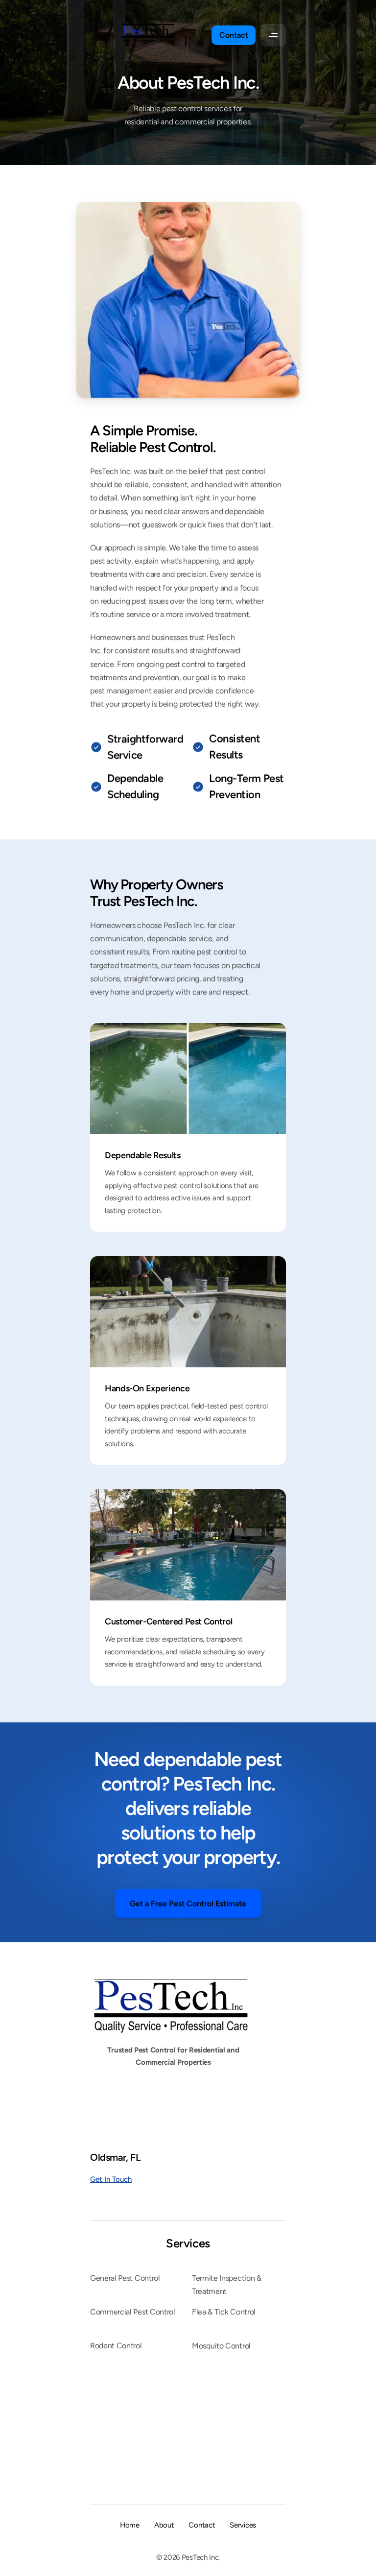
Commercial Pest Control (133, 2312)
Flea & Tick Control (224, 2312)
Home (130, 2525)
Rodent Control (116, 2346)
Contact (202, 2525)
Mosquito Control (221, 2346)
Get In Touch (111, 2179)
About (164, 2525)
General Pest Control (125, 2278)
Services (188, 2243)
